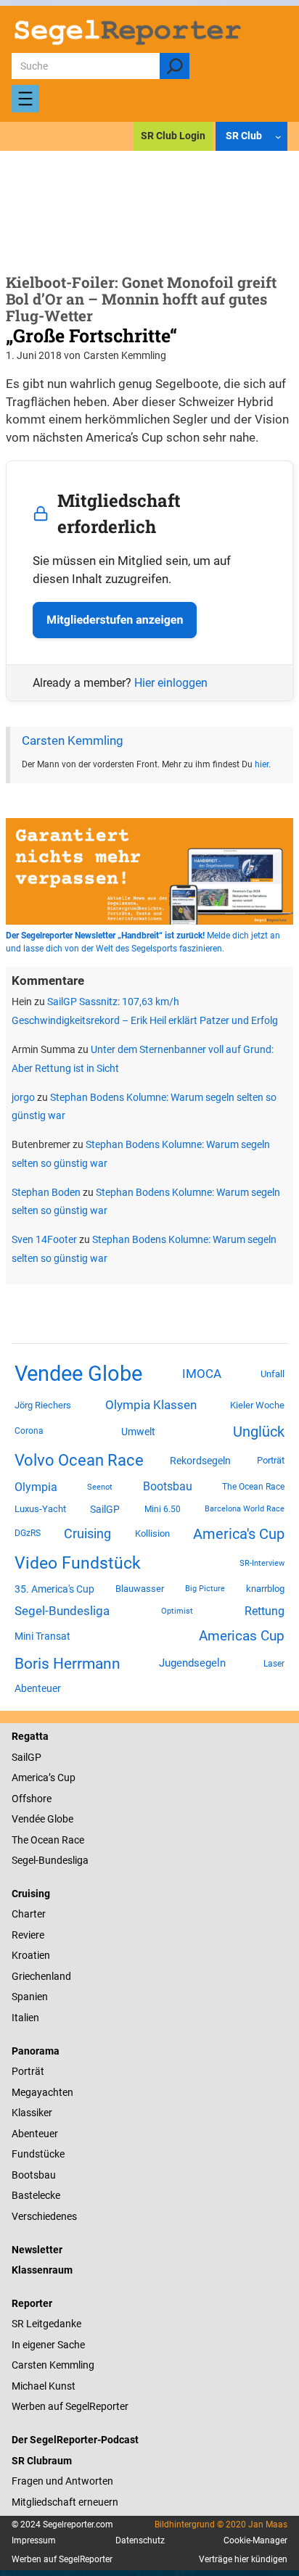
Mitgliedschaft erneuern (65, 2502)
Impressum (34, 2540)
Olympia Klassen (151, 1405)
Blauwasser (140, 1589)
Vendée (28, 1819)
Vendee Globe (78, 1374)
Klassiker (32, 2113)
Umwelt (138, 1432)
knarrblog (265, 1589)
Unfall (273, 1374)
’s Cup (62, 1778)
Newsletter (37, 2250)
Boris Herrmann (67, 1663)
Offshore (32, 1799)
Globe (59, 1819)
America (30, 1778)
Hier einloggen (171, 683)
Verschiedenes (44, 2216)
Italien (25, 2018)
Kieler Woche (257, 1405)
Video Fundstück (78, 1563)
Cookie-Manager (255, 2540)
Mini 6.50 (163, 1509)
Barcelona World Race (245, 1509)
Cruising (87, 1533)
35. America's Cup (54, 1589)
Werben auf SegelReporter (70, 2406)
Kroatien (31, 1955)
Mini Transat (42, 1636)
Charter (29, 1914)
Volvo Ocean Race (79, 1460)
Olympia (36, 1487)
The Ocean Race (253, 1487)
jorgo (23, 1097)
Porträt (271, 1460)
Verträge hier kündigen (243, 2559)
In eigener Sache (48, 2345)
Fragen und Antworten (62, 2481)
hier (262, 764)
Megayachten (42, 2092)
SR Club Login (173, 136)
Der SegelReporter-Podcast (75, 2440)
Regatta (30, 1736)
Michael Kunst (44, 2386)
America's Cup (239, 1534)
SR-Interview (262, 1563)
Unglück (259, 1432)
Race (72, 1840)
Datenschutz (140, 2540)
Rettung (265, 1611)
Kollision (152, 1533)
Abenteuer (38, 1688)
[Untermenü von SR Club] (278, 137)
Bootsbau (168, 1487)
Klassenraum (42, 2270)
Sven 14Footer (44, 1239)
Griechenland (41, 1976)
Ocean (45, 1840)
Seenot (100, 1487)
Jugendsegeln (192, 1663)
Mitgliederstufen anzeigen (115, 620)
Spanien (30, 1997)
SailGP (105, 1509)
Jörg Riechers (43, 1405)
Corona (29, 1431)
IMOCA (202, 1374)
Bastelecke (36, 2195)
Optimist (177, 1611)
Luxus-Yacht (40, 1509)
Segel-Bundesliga (62, 1611)
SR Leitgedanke (46, 2324)
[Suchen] (175, 66)
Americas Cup (242, 1636)
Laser (274, 1664)
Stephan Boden (46, 1192)
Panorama (36, 2051)
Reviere (28, 1935)
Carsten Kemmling (73, 741)
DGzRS (28, 1533)
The (21, 1840)
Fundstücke (38, 2154)
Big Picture (205, 1589)
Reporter (32, 2303)
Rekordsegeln (200, 1461)
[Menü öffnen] (25, 99)
